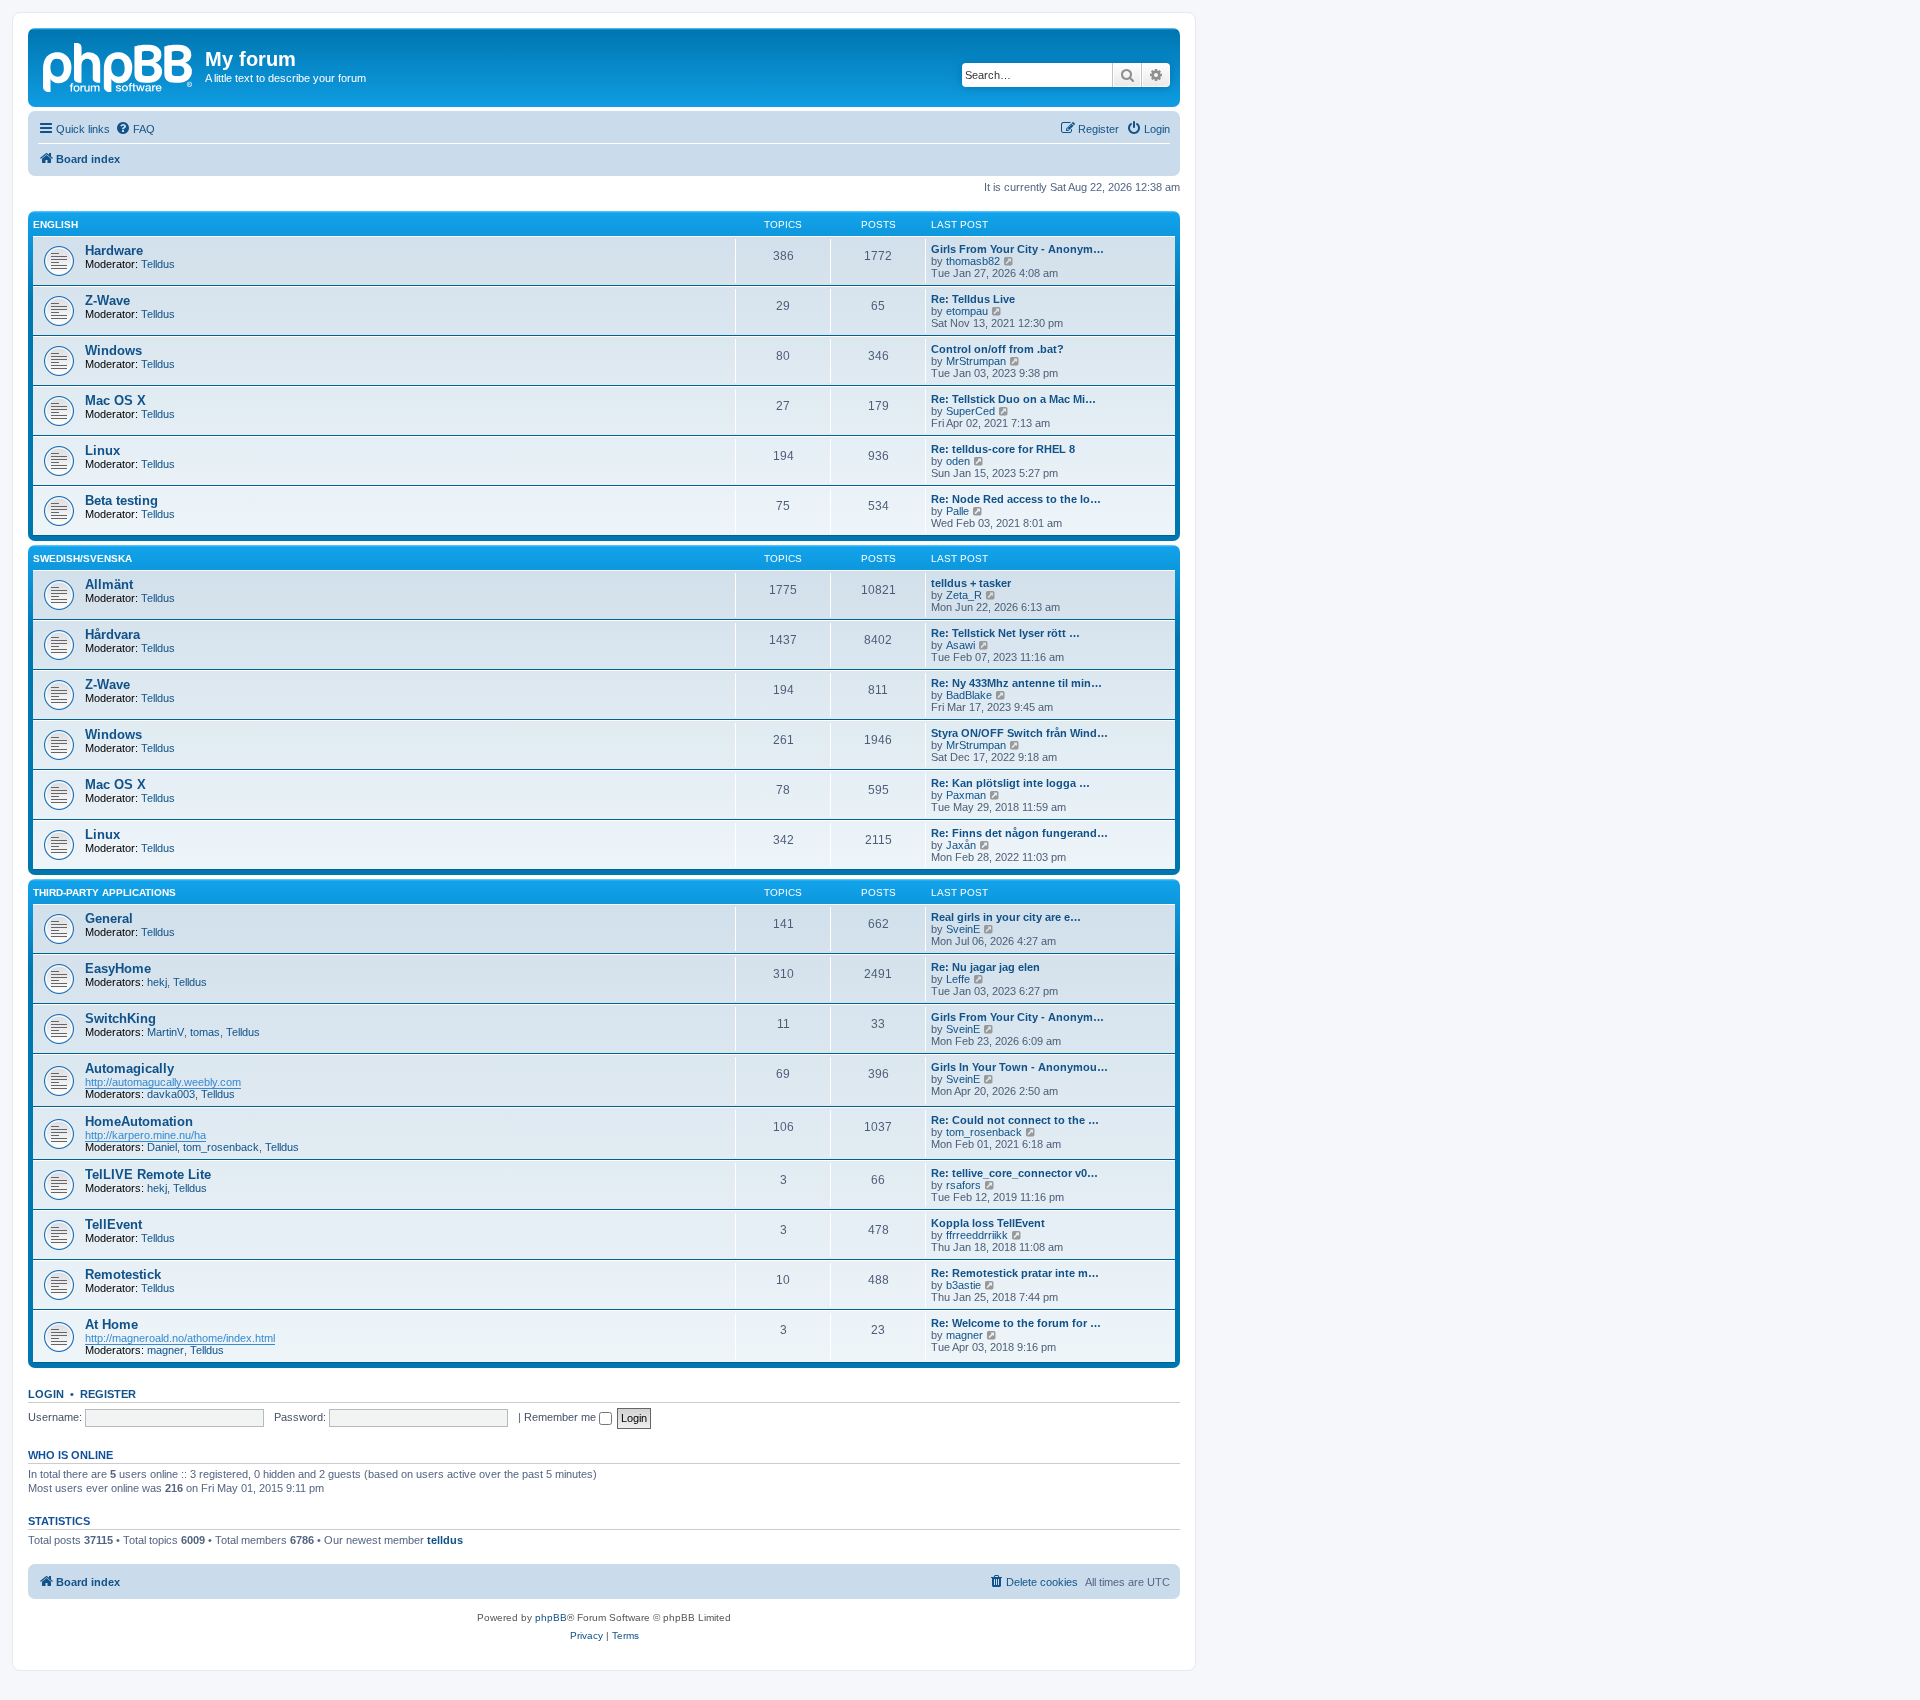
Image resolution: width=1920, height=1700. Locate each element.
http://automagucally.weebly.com (163, 1082)
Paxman (966, 795)
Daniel (162, 1147)
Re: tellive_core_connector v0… (1014, 1173)
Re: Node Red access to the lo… (1016, 499)
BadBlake (969, 695)
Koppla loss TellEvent (988, 1223)
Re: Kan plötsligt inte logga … (1010, 783)
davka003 (171, 1094)
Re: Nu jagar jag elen (985, 967)
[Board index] (119, 65)
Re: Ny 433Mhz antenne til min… (1016, 683)
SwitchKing (120, 1018)
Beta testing (121, 500)
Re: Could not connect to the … (1015, 1120)
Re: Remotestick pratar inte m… (1015, 1273)
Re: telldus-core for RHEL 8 (1003, 449)
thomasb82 (973, 261)
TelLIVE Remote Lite (148, 1174)
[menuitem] (135, 129)
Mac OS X (115, 400)
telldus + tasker (971, 583)
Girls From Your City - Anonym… (1017, 249)
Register (108, 1394)
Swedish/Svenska (82, 558)
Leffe (958, 979)
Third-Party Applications (104, 892)
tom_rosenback (221, 1147)
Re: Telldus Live (973, 299)
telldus (445, 1540)
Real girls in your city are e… (1006, 917)
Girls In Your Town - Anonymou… (1019, 1067)
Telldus (158, 264)
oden (958, 461)
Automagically (129, 1068)
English (55, 224)
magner (165, 1350)
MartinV (165, 1032)
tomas (205, 1032)
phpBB (551, 1617)
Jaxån (961, 845)
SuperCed (970, 411)
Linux (102, 450)
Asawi (960, 645)
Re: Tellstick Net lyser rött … (1005, 633)
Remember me (561, 1417)
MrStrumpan (976, 361)
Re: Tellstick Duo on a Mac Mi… (1013, 399)
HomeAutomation (139, 1121)
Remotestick (123, 1274)
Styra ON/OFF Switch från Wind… (1019, 733)
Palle (957, 511)
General (109, 918)
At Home (111, 1324)
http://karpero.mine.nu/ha (145, 1135)
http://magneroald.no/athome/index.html (180, 1338)
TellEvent (113, 1224)
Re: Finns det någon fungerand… (1019, 833)
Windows (113, 350)
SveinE (963, 929)
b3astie (963, 1285)
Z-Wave (107, 300)
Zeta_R (964, 595)
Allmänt (109, 584)
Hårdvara (112, 634)
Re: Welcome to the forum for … (1016, 1323)
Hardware (114, 250)
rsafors (963, 1185)
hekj (157, 982)
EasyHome (118, 968)
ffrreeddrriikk (977, 1235)
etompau (967, 311)
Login (46, 1394)
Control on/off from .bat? (997, 349)
